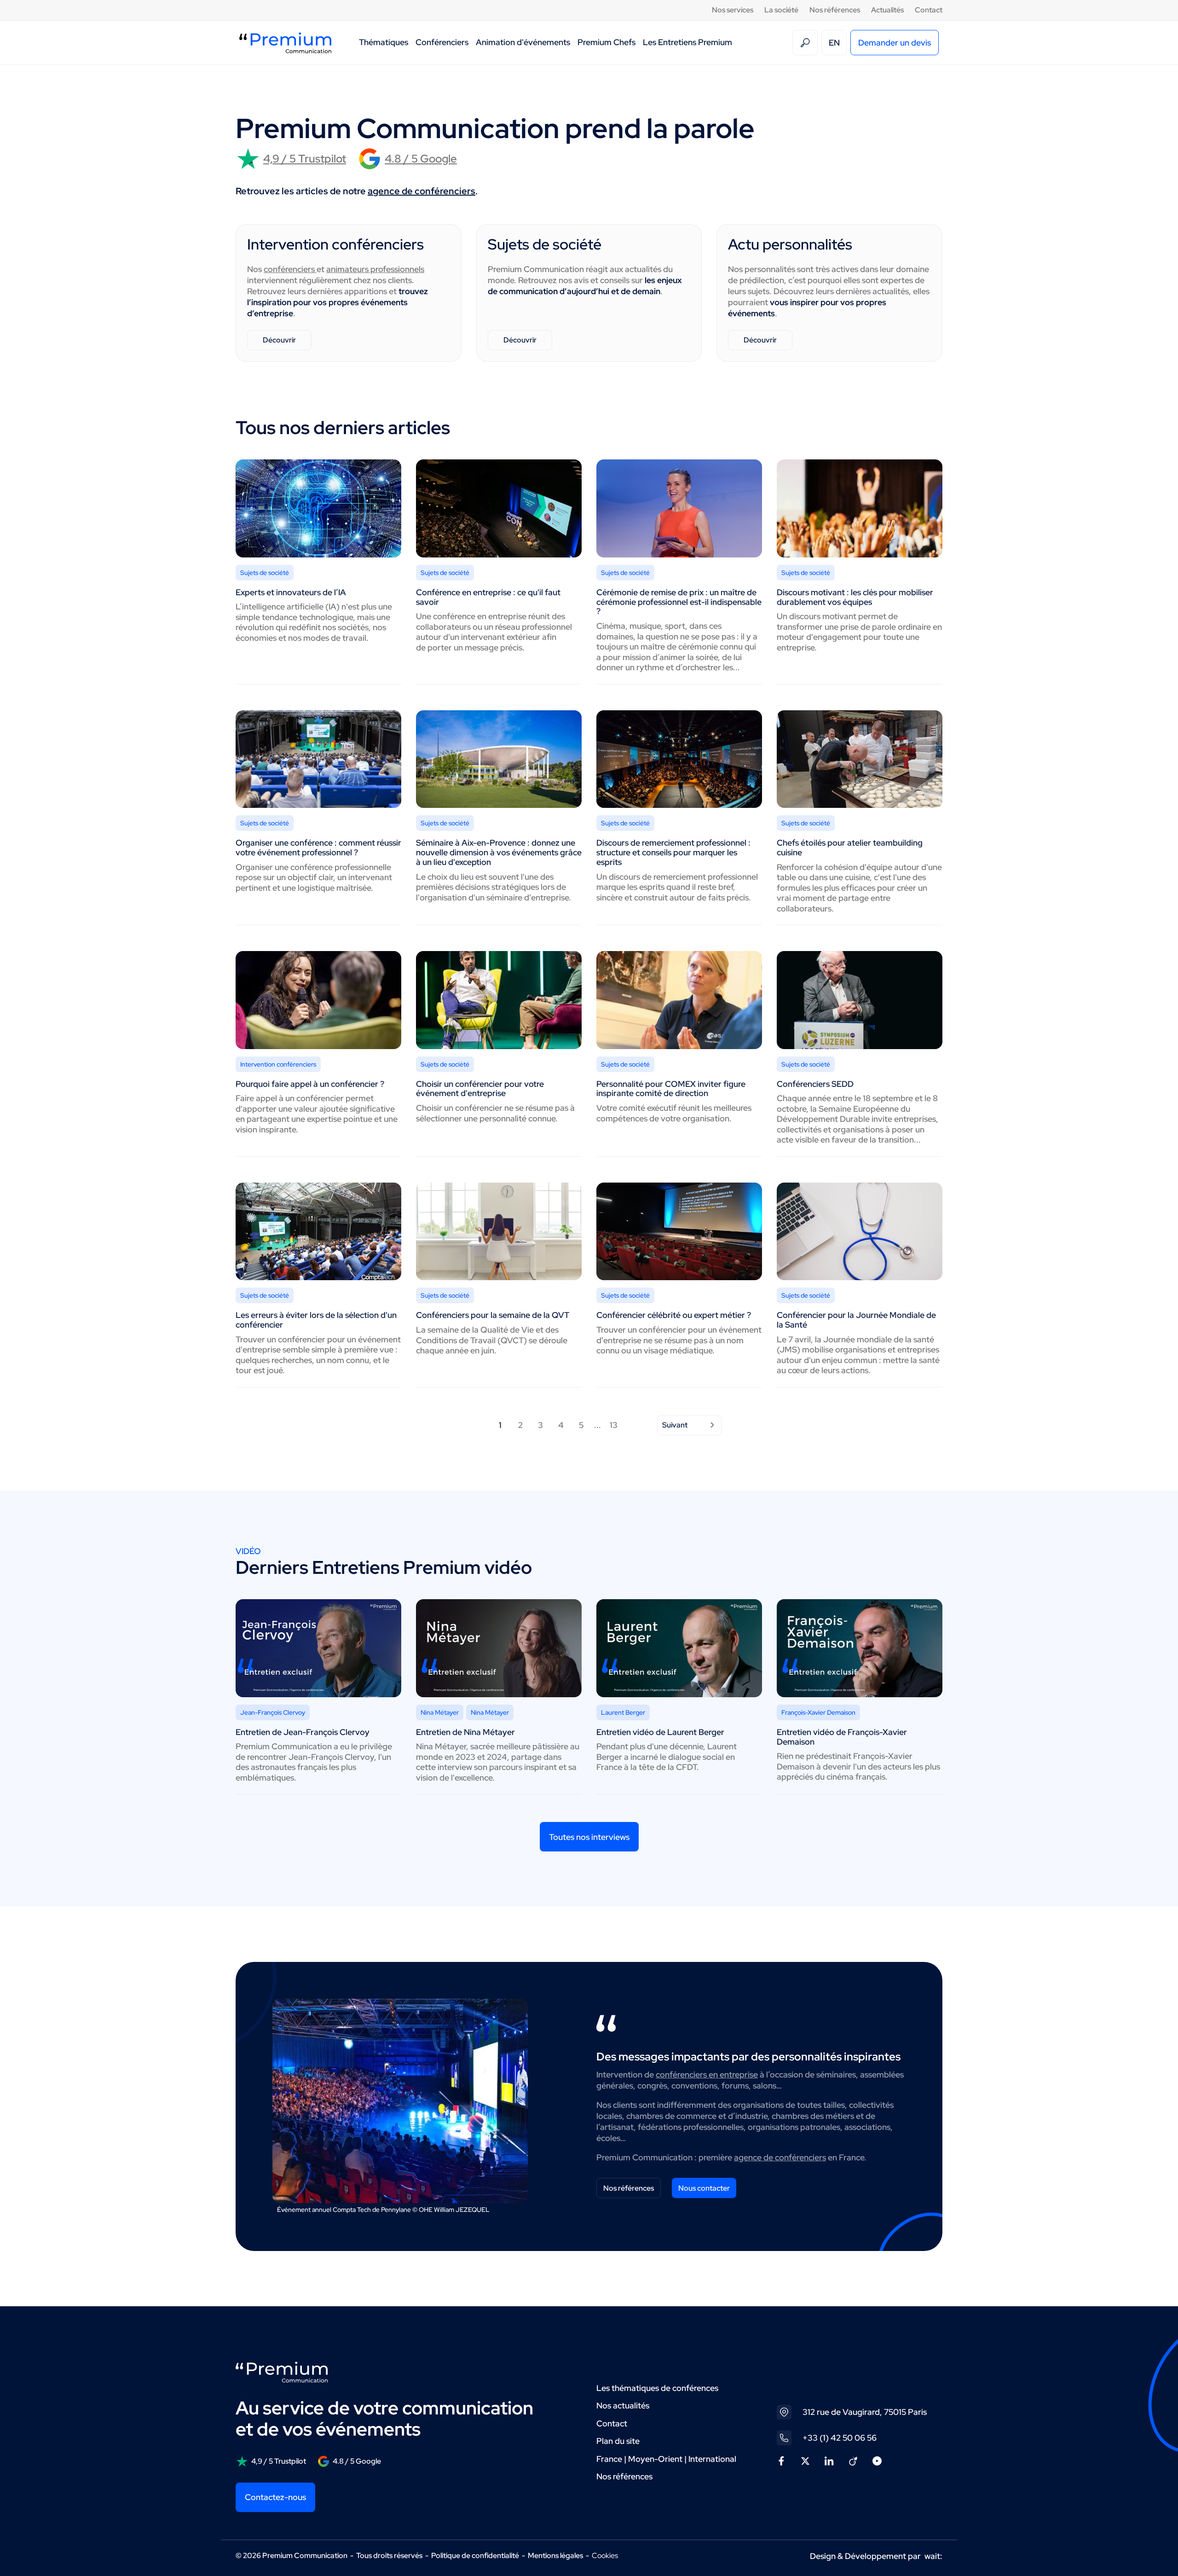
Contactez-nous (275, 2497)
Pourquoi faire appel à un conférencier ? (310, 1084)
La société (781, 10)
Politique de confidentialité (475, 2556)
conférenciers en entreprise (707, 2074)
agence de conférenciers (422, 191)
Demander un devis (895, 43)
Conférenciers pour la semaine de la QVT (493, 1315)
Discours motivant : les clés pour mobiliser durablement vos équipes (855, 597)
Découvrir (279, 340)
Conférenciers (442, 42)
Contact (929, 10)
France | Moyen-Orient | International (666, 2459)
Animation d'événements (523, 42)
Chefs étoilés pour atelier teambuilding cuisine (850, 847)
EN (834, 43)
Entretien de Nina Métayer (465, 1732)
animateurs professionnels (375, 269)
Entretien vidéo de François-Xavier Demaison (842, 1737)
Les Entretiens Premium (687, 42)
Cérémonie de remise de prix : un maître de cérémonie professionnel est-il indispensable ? (679, 602)
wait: (933, 2556)
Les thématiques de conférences (657, 2388)
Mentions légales (555, 2556)
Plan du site (618, 2441)
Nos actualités (623, 2405)
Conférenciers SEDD (815, 1084)
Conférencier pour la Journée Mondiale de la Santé (856, 1320)
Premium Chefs (606, 42)
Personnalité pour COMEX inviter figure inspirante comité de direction (671, 1089)
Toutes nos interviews (589, 1837)
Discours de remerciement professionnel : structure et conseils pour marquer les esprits (673, 852)
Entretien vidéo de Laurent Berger (660, 1732)
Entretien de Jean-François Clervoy (303, 1732)
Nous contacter (704, 2188)
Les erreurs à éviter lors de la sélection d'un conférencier (316, 1320)
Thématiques (384, 42)
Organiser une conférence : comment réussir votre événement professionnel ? (318, 847)
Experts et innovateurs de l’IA (291, 592)
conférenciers (290, 269)
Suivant (675, 1425)
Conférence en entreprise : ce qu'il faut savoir (488, 597)
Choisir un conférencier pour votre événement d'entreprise (480, 1089)
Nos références (835, 10)
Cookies (605, 2556)
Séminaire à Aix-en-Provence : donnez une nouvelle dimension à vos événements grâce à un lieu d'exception (499, 852)
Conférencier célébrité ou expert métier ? (674, 1315)
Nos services (733, 10)
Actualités (887, 10)
